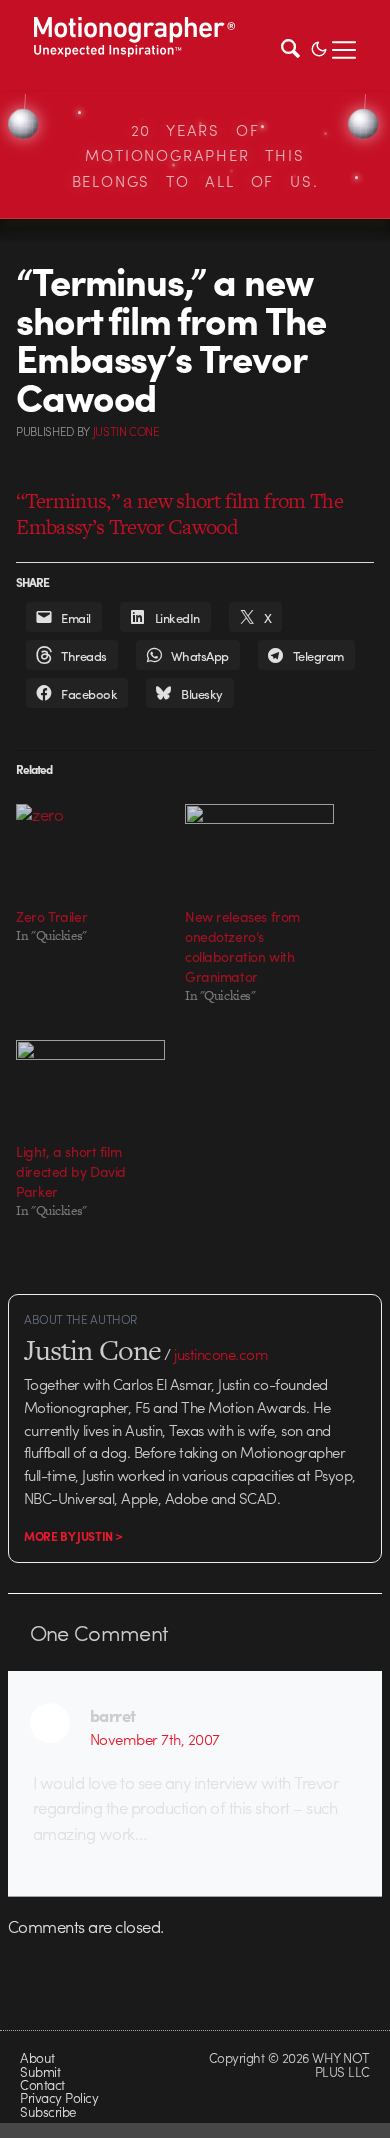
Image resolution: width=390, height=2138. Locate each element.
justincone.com (221, 1354)
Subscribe (47, 2111)
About (37, 2057)
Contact (42, 2084)
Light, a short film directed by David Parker (71, 1171)
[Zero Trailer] (90, 846)
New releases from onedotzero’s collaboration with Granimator (242, 946)
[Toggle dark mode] (319, 47)
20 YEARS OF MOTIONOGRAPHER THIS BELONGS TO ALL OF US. (195, 155)
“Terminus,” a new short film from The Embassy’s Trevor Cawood (179, 513)
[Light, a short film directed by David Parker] (90, 1082)
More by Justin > (73, 1536)
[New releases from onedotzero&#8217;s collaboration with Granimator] (259, 846)
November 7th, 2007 (155, 1739)
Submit (40, 2071)
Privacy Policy (59, 2097)
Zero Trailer (51, 916)
